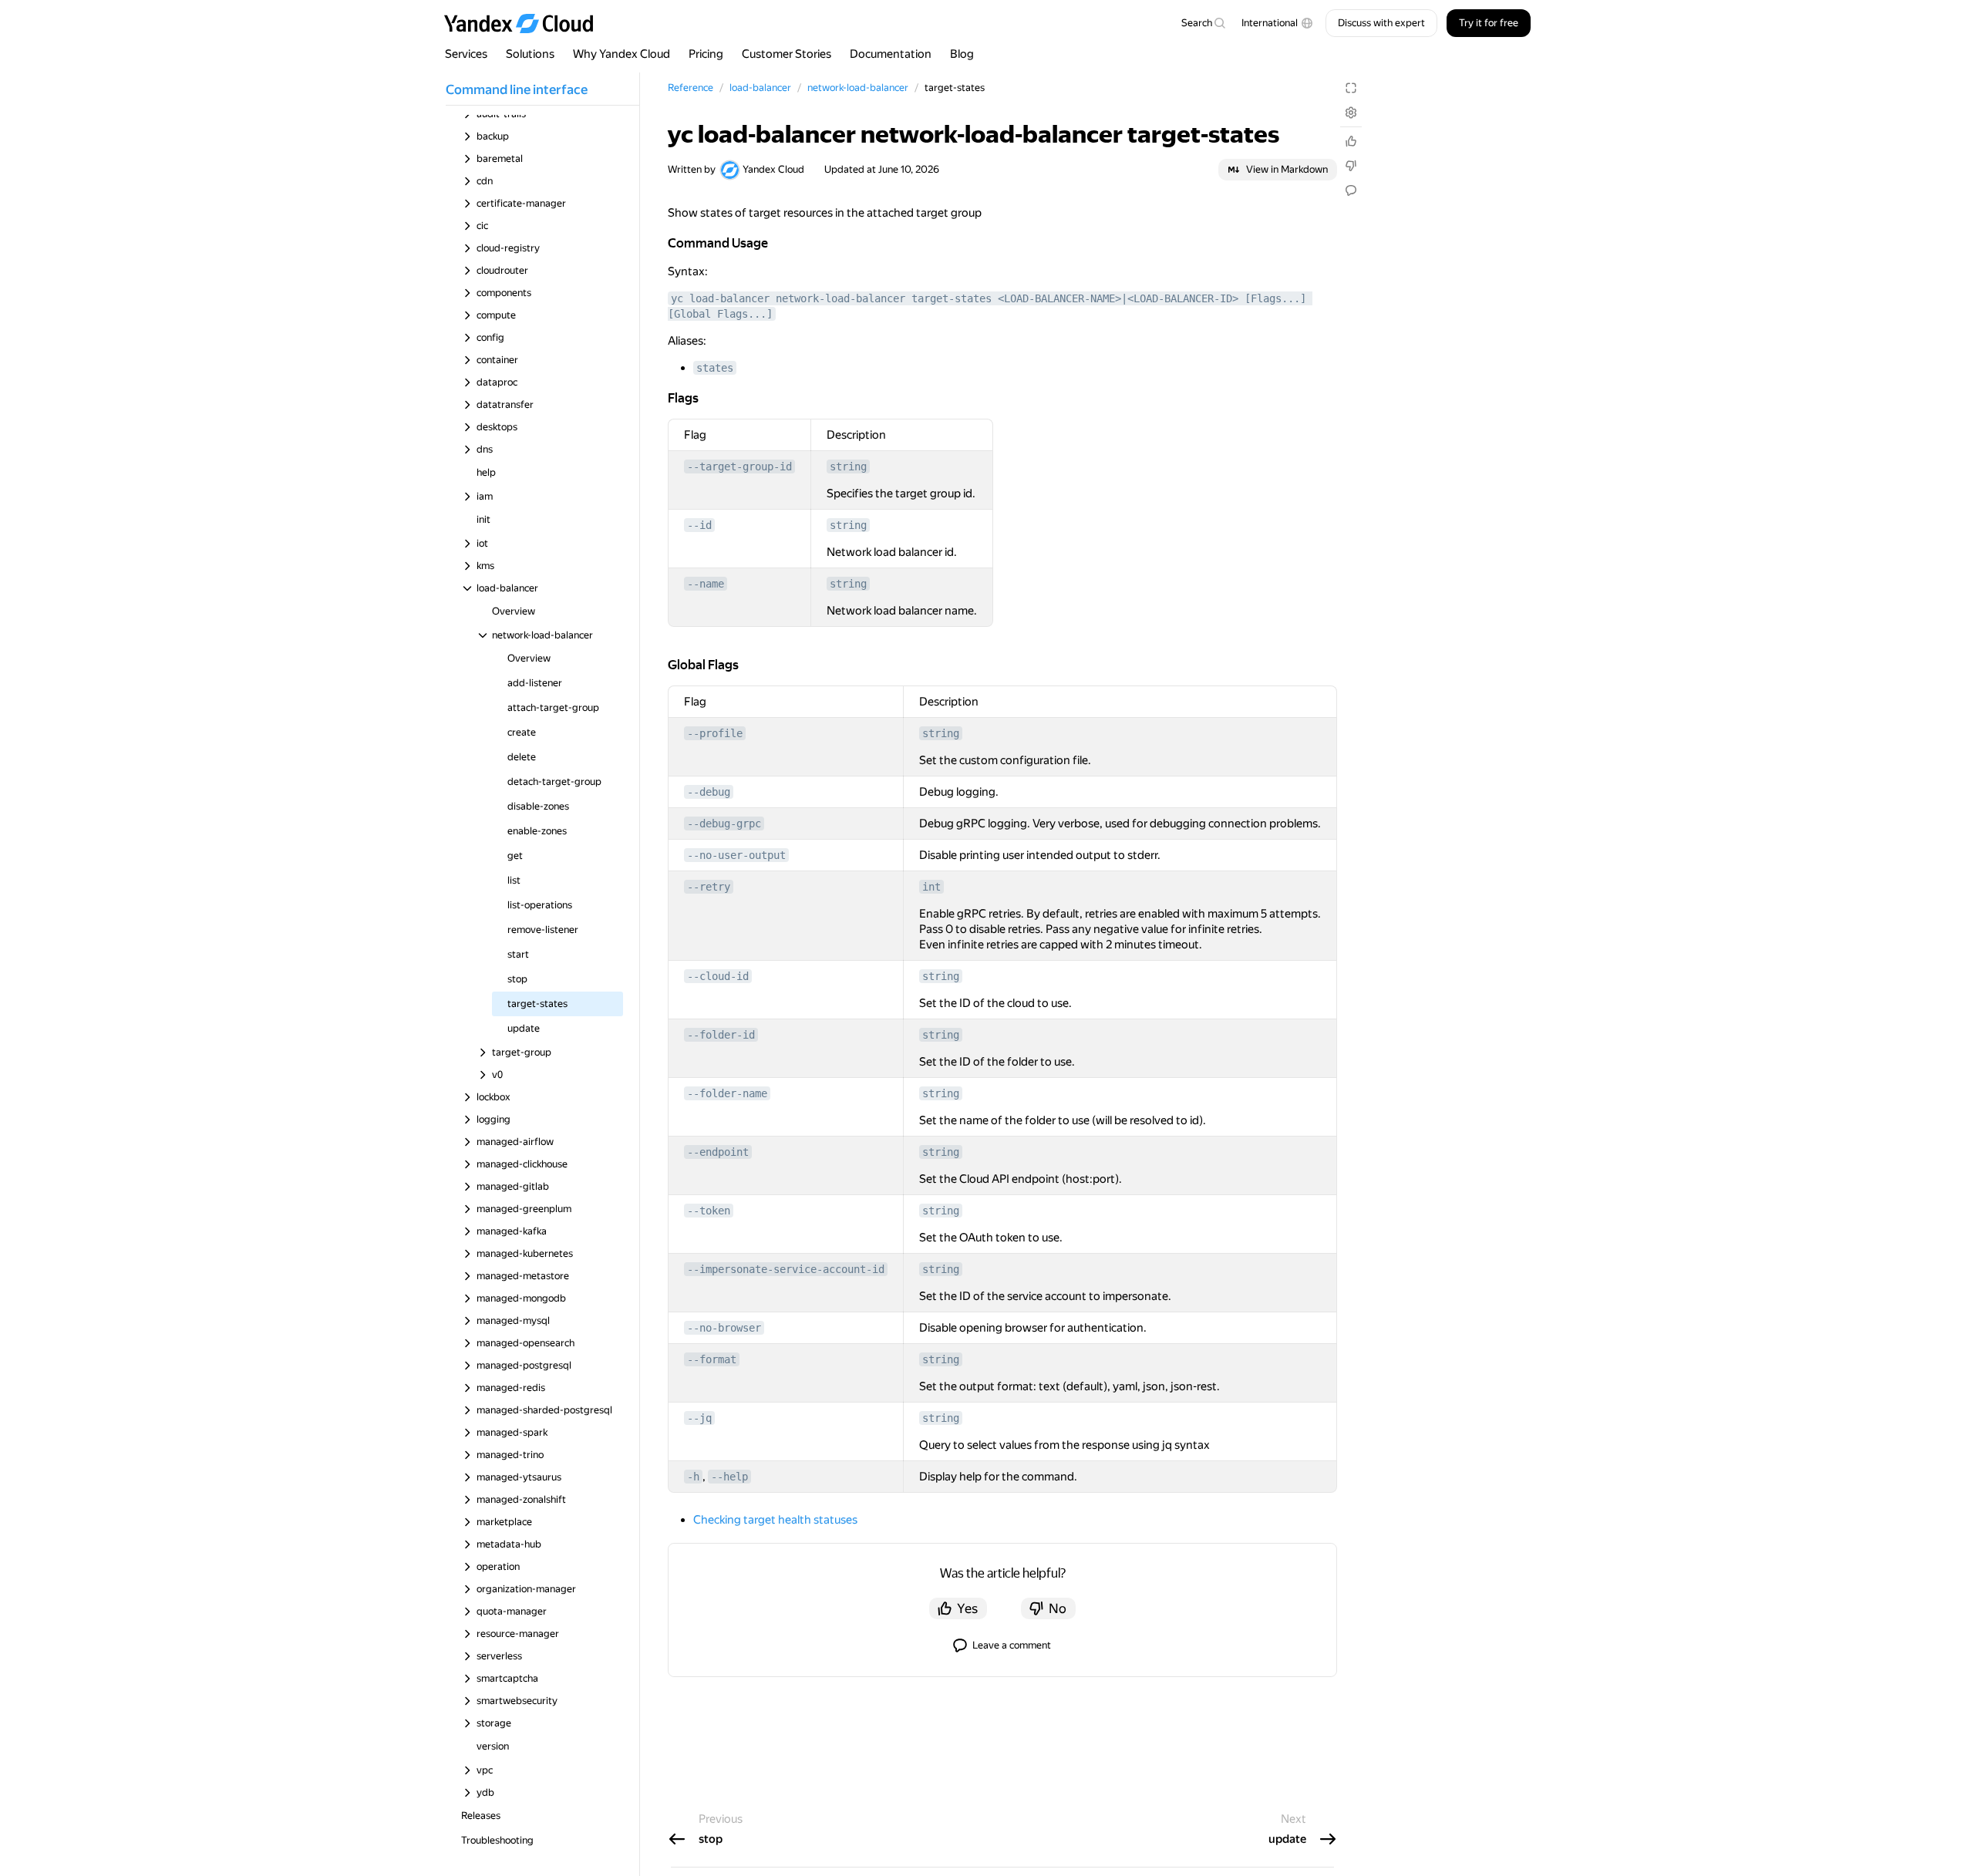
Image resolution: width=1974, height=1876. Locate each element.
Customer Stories (787, 54)
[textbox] (1203, 23)
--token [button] (709, 1211)
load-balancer (760, 88)
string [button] (848, 466)
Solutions (530, 54)
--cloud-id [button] (718, 976)
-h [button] (693, 1477)
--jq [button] (699, 1418)
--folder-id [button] (721, 1035)
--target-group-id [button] (739, 466)
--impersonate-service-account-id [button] (786, 1269)
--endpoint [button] (718, 1152)
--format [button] (712, 1359)
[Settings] (1351, 113)
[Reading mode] (1351, 88)
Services (466, 54)
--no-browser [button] (724, 1328)
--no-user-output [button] (736, 855)
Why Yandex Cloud (622, 54)
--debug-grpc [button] (724, 823)
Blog (962, 54)
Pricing (706, 54)
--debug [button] (709, 792)
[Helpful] (1351, 141)
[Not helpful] (1351, 166)
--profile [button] (715, 733)
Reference (691, 88)
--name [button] (706, 584)
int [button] (931, 887)
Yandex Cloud (773, 169)
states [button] (715, 368)
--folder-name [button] (727, 1093)
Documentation (891, 54)
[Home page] (526, 23)
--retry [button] (709, 887)
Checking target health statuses (775, 1520)
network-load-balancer (858, 88)
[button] (1277, 23)
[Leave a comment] (1351, 190)
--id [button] (699, 525)
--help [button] (729, 1477)
